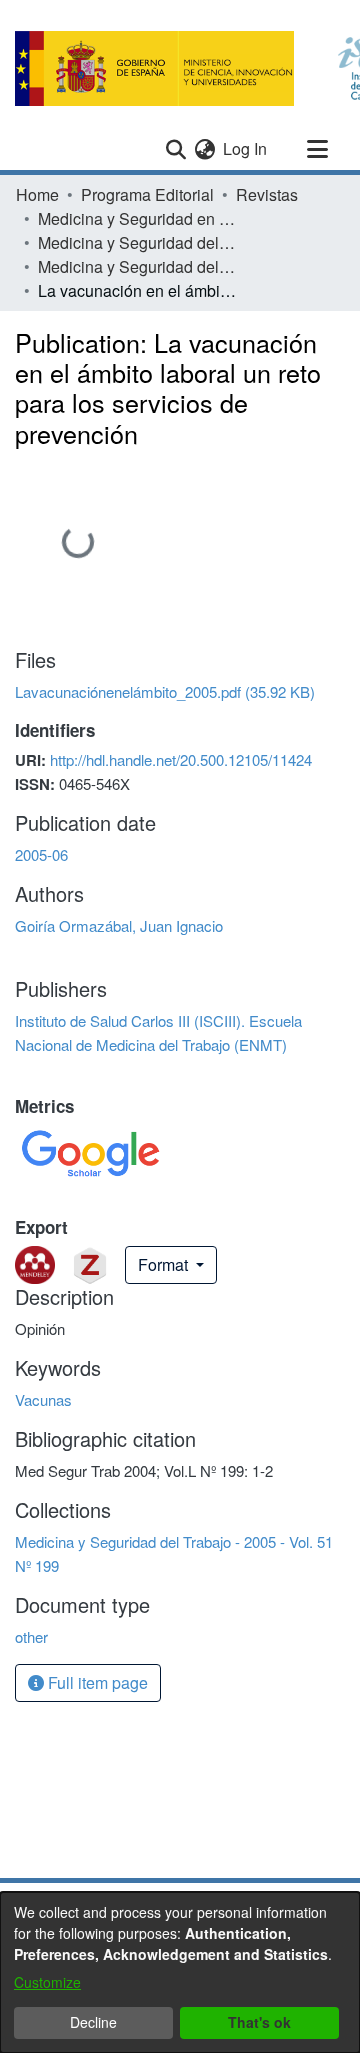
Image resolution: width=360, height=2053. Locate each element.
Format (165, 1264)
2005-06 (41, 854)
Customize (47, 1982)
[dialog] (180, 1972)
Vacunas (43, 1399)
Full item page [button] (96, 1682)
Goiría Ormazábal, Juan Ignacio (119, 925)
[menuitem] (204, 149)
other (31, 1636)
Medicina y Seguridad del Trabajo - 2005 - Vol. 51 (138, 242)
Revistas (267, 194)
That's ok (259, 2022)
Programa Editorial (147, 194)
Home (37, 194)
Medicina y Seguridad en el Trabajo (138, 218)
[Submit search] (175, 149)
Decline (93, 2022)
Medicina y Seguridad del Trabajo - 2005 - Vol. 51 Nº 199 (138, 266)
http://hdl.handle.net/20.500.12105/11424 (181, 759)
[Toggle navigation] (317, 149)
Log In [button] (246, 148)
